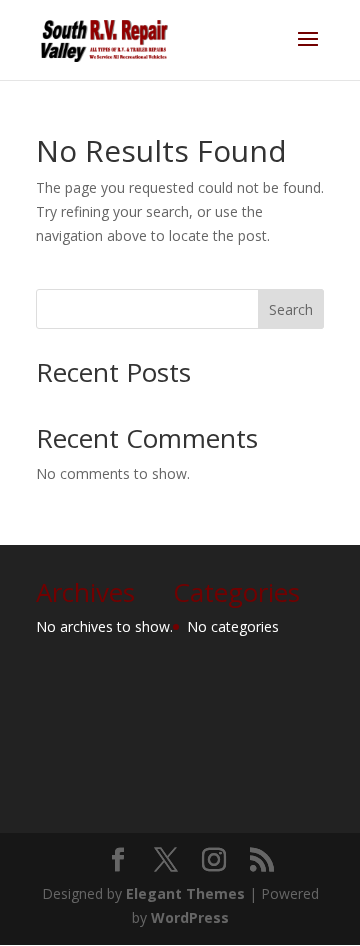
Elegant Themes (185, 893)
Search (291, 309)
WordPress (190, 917)
